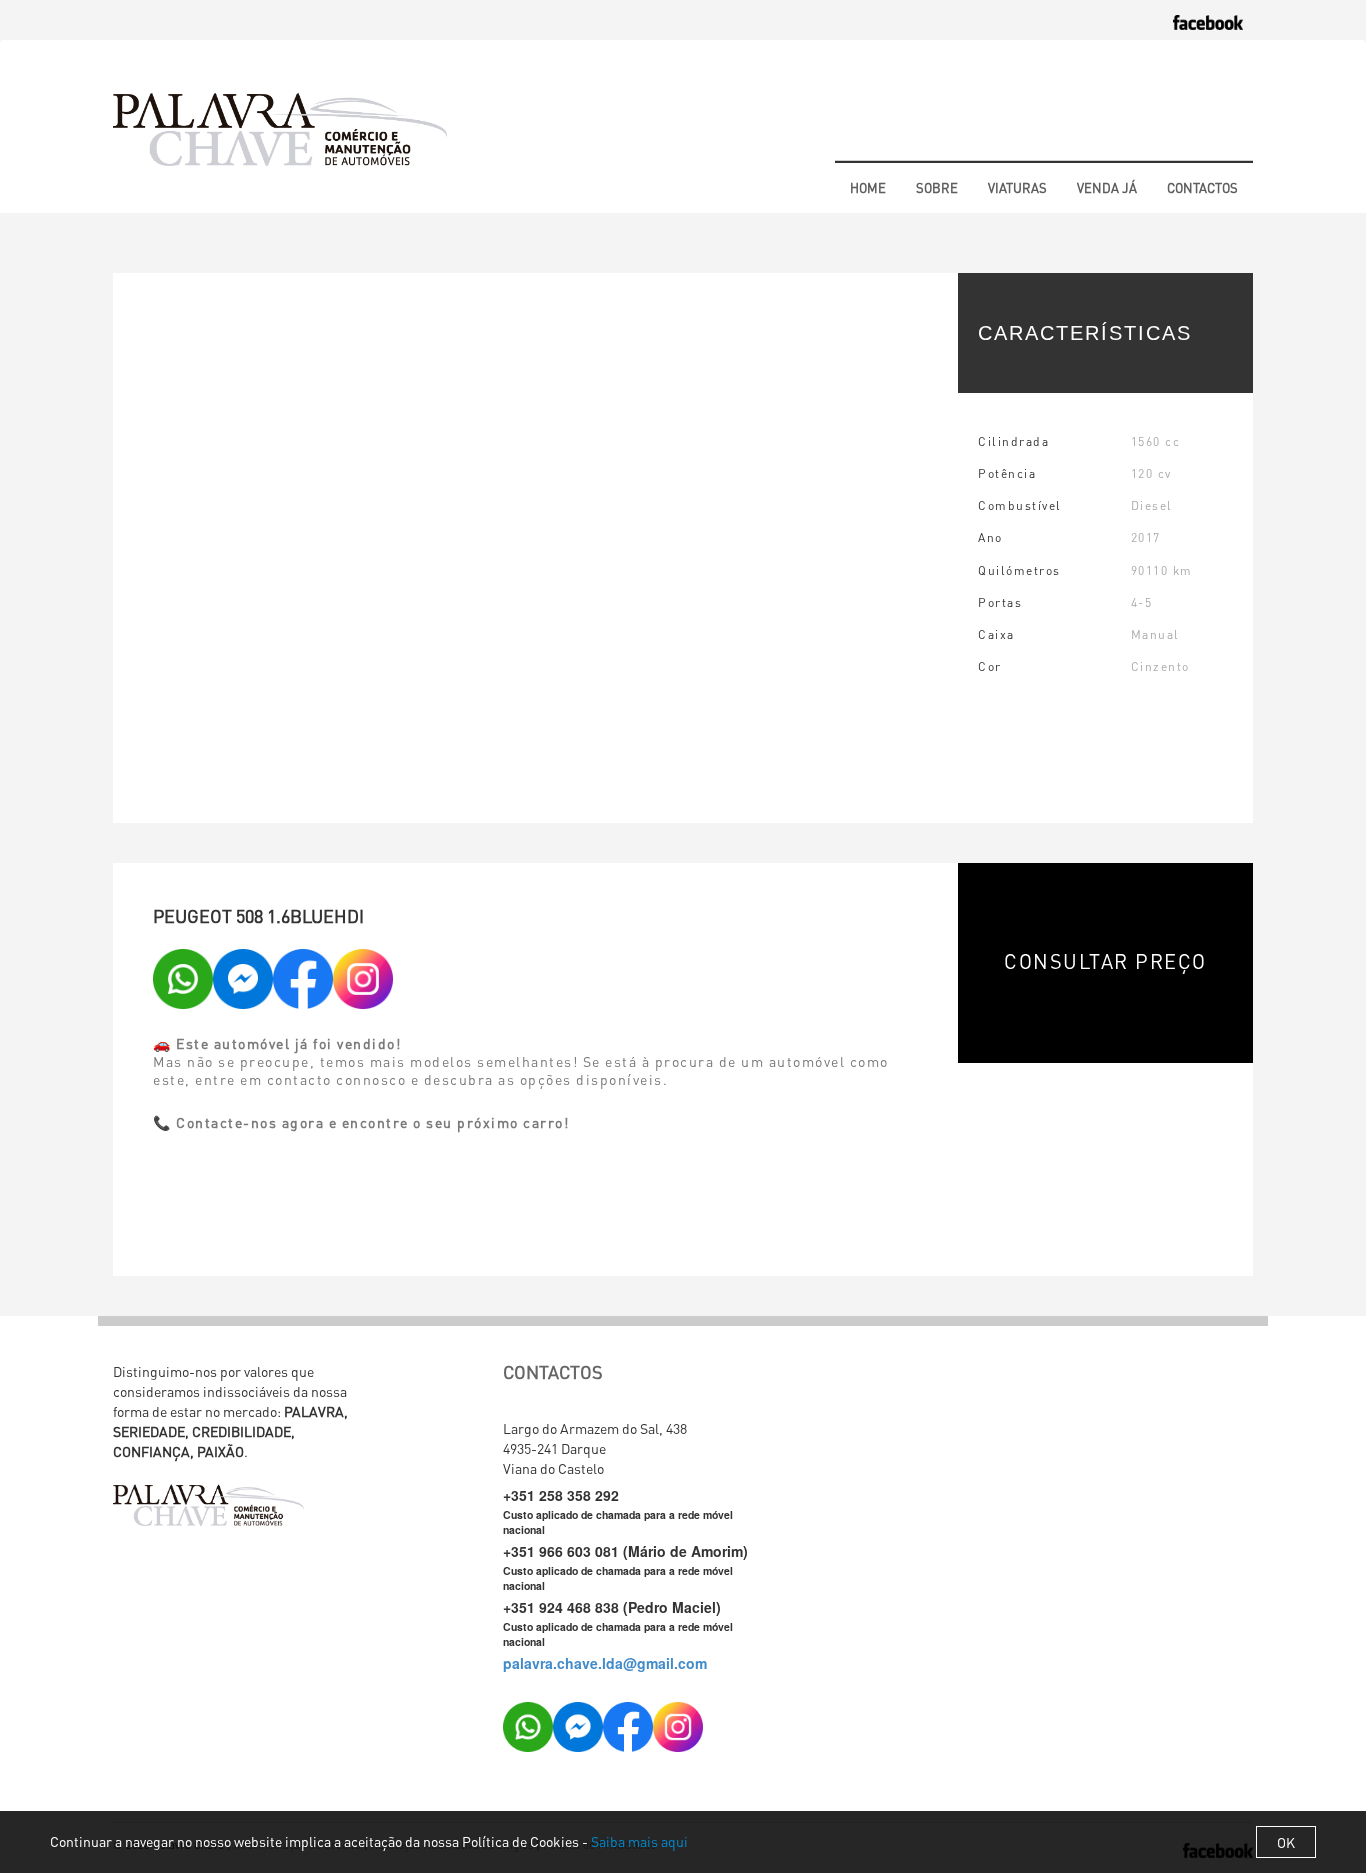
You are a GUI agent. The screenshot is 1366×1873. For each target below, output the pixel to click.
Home (868, 187)
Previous (143, 550)
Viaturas (1017, 187)
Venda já (1107, 187)
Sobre (937, 187)
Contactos (1202, 187)
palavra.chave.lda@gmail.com (605, 1663)
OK (1286, 1842)
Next (928, 550)
